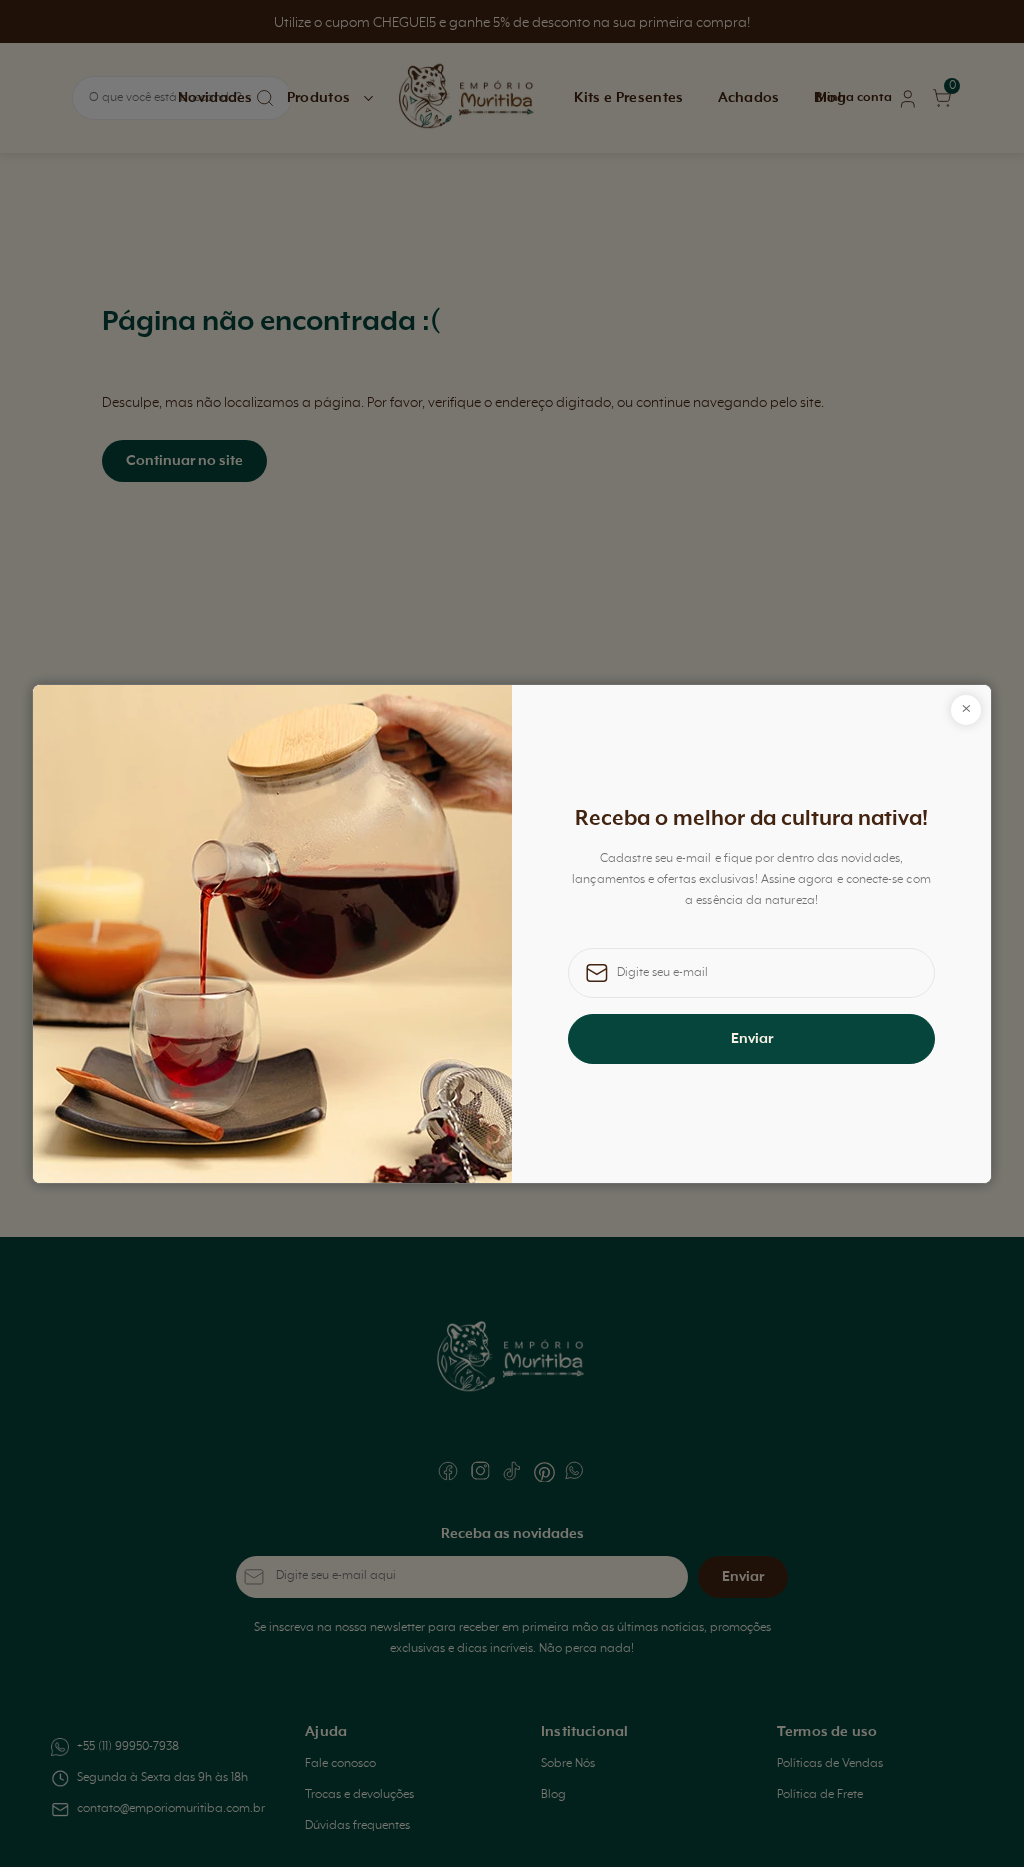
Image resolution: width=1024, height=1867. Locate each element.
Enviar (752, 1039)
